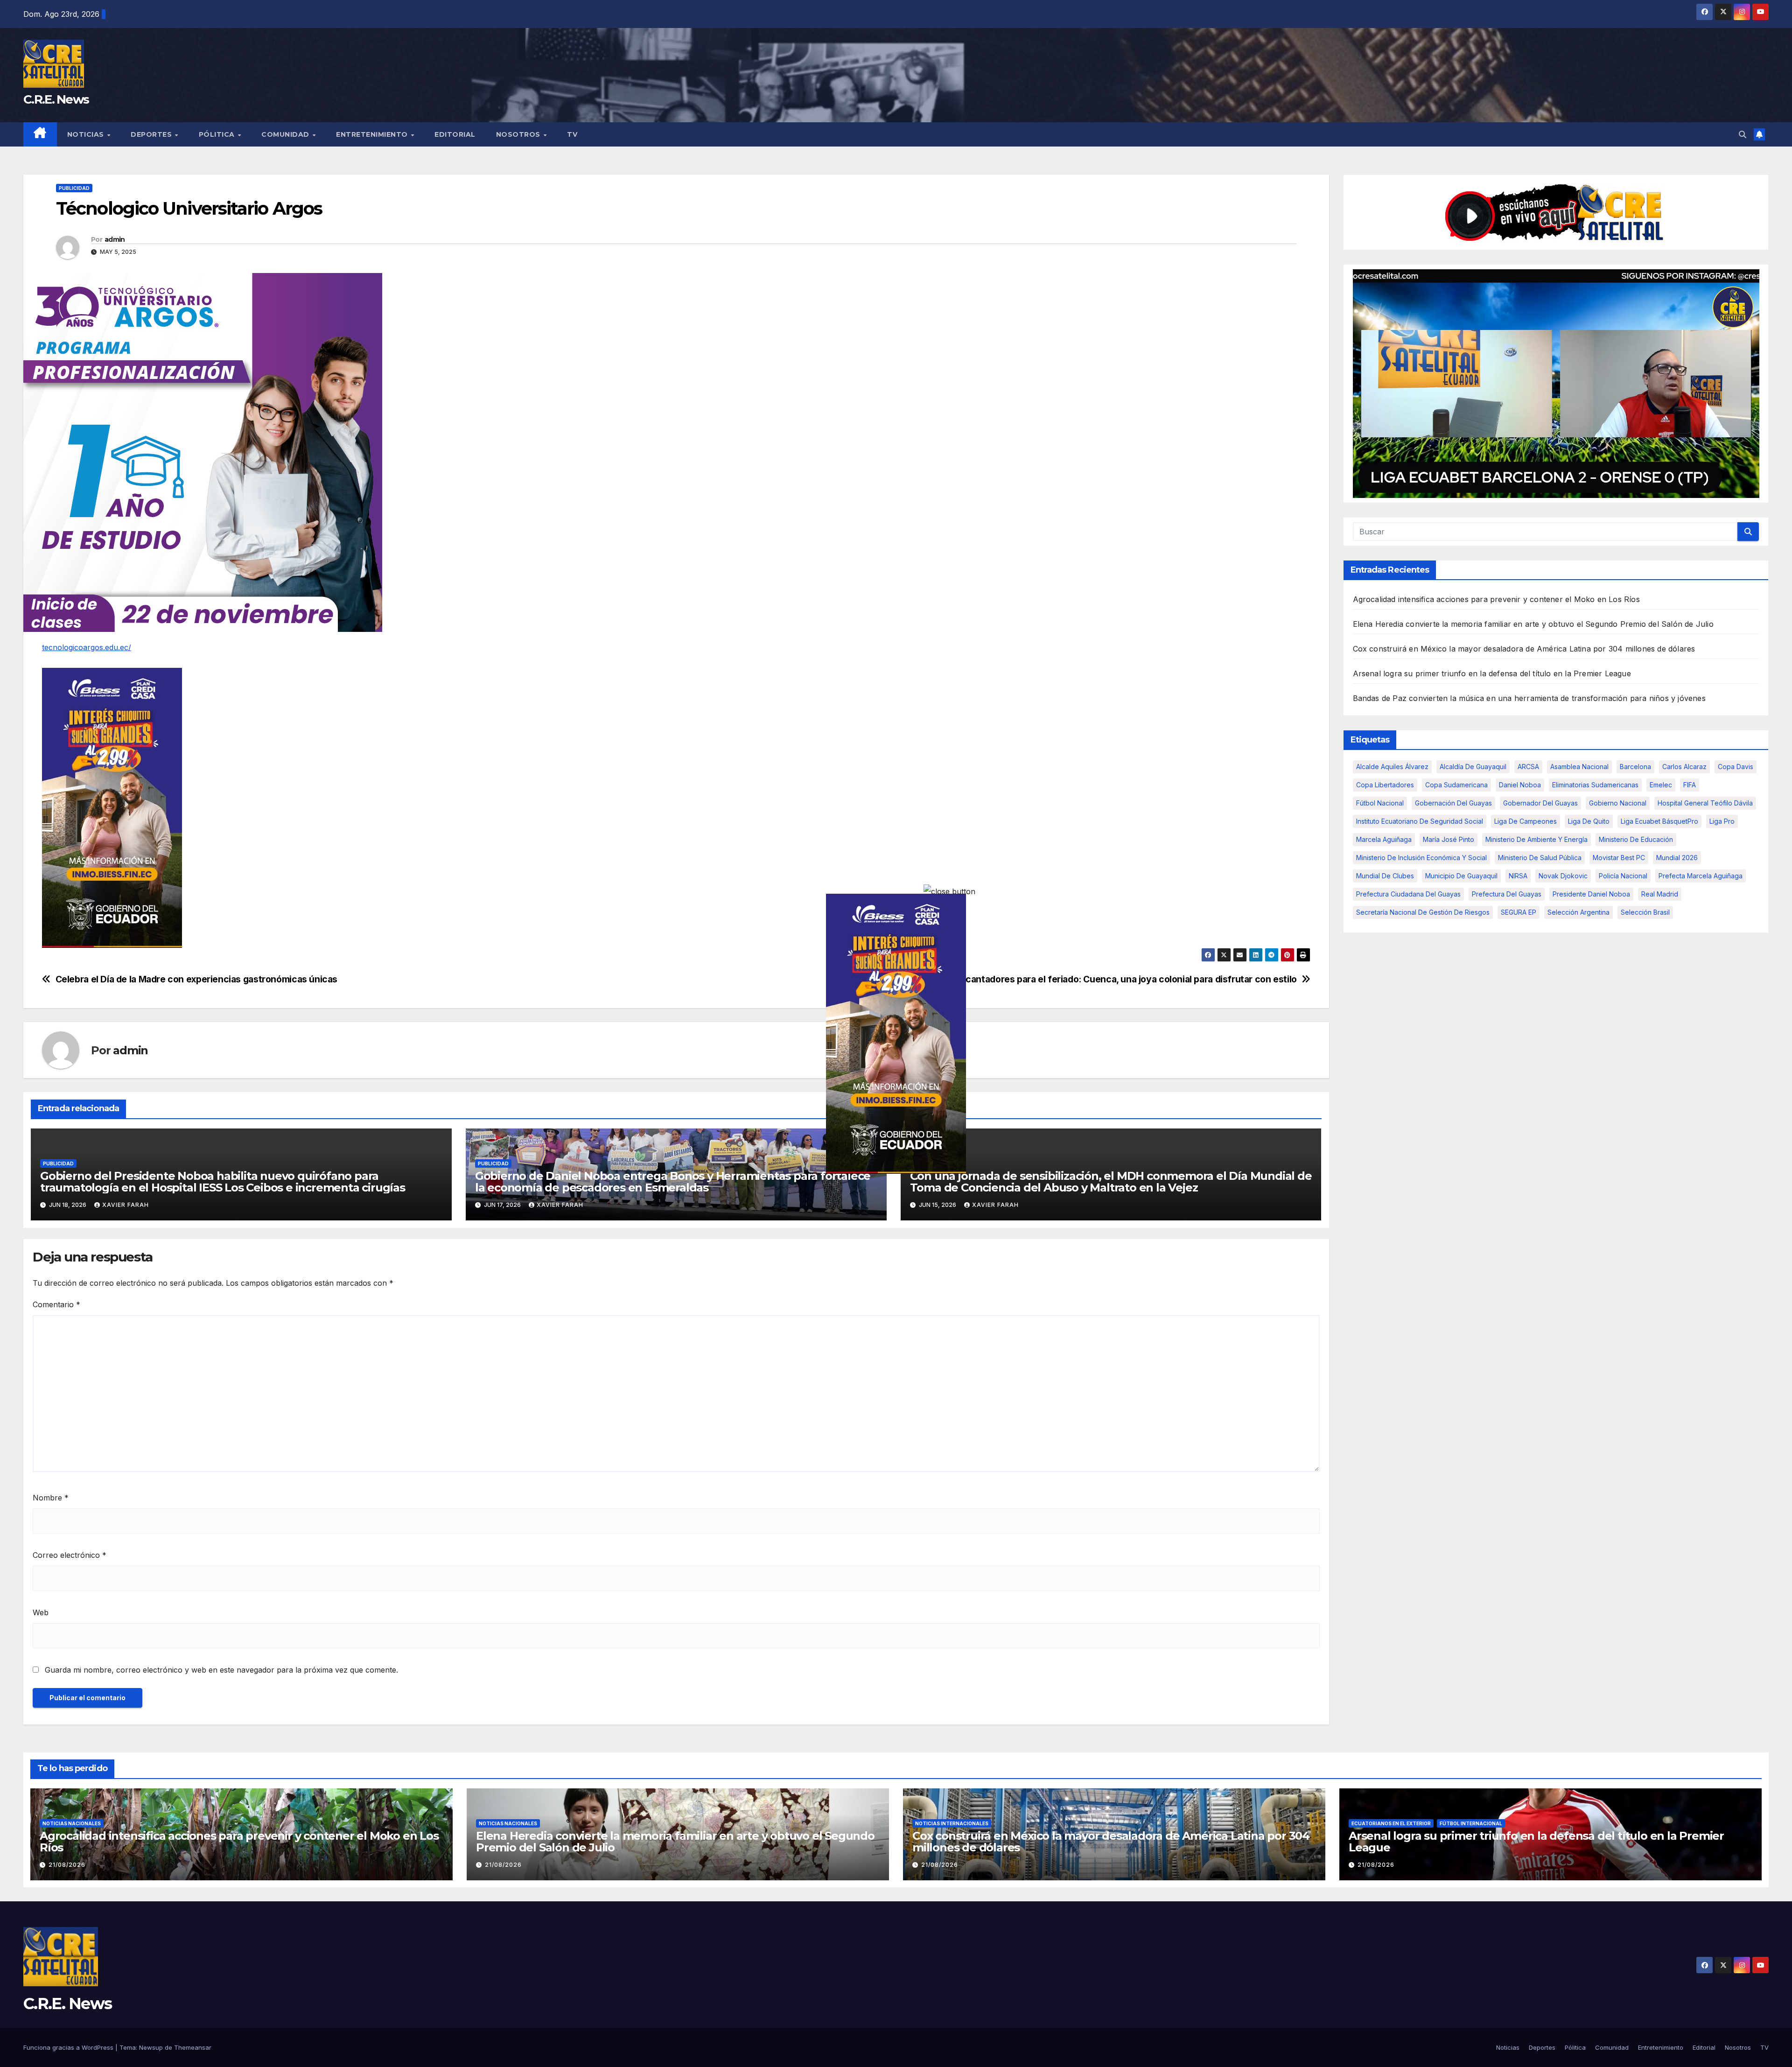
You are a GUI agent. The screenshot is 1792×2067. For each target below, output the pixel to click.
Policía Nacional (1623, 876)
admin (115, 239)
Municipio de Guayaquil (1461, 876)
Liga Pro (1722, 821)
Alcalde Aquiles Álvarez (1392, 767)
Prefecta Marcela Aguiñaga (1701, 876)
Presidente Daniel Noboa (1591, 894)
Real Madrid (1660, 894)
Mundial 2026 (1677, 858)
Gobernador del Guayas (1540, 803)
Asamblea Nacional (1579, 767)
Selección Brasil (1645, 912)
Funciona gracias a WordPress (69, 2047)
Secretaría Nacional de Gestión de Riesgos (1423, 912)
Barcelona (1635, 767)
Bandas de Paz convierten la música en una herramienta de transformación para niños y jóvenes (1529, 698)
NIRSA (1518, 876)
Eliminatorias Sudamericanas (1595, 785)
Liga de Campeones (1526, 821)
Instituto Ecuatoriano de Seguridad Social (1420, 821)
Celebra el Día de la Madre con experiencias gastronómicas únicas (196, 979)
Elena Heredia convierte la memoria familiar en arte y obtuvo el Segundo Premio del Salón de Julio (1533, 624)
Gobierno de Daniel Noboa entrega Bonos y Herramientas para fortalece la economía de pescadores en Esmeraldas (673, 1182)
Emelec (1661, 785)
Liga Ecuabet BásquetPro (1659, 821)
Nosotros (519, 134)
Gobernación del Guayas (1453, 803)
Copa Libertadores (1385, 785)
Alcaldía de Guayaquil (1473, 767)
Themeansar (193, 2047)
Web (41, 1612)
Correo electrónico (70, 1555)
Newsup (151, 2047)
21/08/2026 (67, 1865)
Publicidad (74, 188)
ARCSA (1528, 767)
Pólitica (218, 134)
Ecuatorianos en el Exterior (1391, 1823)
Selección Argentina (1578, 912)
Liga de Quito (1589, 821)
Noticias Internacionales (952, 1823)
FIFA (1690, 785)
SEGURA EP (1519, 912)
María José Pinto (1449, 839)
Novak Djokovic (1563, 876)
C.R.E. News (56, 99)
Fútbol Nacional (1380, 803)
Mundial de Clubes (1385, 876)
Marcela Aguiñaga (1384, 839)
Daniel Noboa (1520, 785)
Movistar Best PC (1619, 858)
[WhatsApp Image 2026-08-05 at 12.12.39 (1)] (112, 807)
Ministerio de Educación (1636, 839)
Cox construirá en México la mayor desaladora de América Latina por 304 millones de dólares (1524, 649)
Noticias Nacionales (72, 1823)
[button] (1743, 134)
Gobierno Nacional (1618, 803)
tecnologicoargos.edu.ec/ (87, 647)
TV (572, 134)
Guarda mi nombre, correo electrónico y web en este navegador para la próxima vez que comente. (221, 1670)
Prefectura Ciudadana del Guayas (1408, 894)
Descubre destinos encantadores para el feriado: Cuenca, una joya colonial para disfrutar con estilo (1084, 979)
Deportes (152, 134)
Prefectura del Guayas (1507, 894)
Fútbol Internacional (1471, 1823)
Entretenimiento (373, 134)
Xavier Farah (126, 1205)
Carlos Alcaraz (1684, 767)
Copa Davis (1736, 767)
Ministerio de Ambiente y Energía (1536, 839)
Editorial (455, 134)
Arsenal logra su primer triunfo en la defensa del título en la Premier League (1492, 673)
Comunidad (286, 134)
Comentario (56, 1304)
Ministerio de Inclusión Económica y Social (1421, 858)
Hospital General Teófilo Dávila (1705, 803)
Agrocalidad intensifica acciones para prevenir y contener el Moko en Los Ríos (1496, 599)
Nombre (51, 1498)
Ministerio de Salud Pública (1540, 858)
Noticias (87, 134)
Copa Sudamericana (1456, 785)
